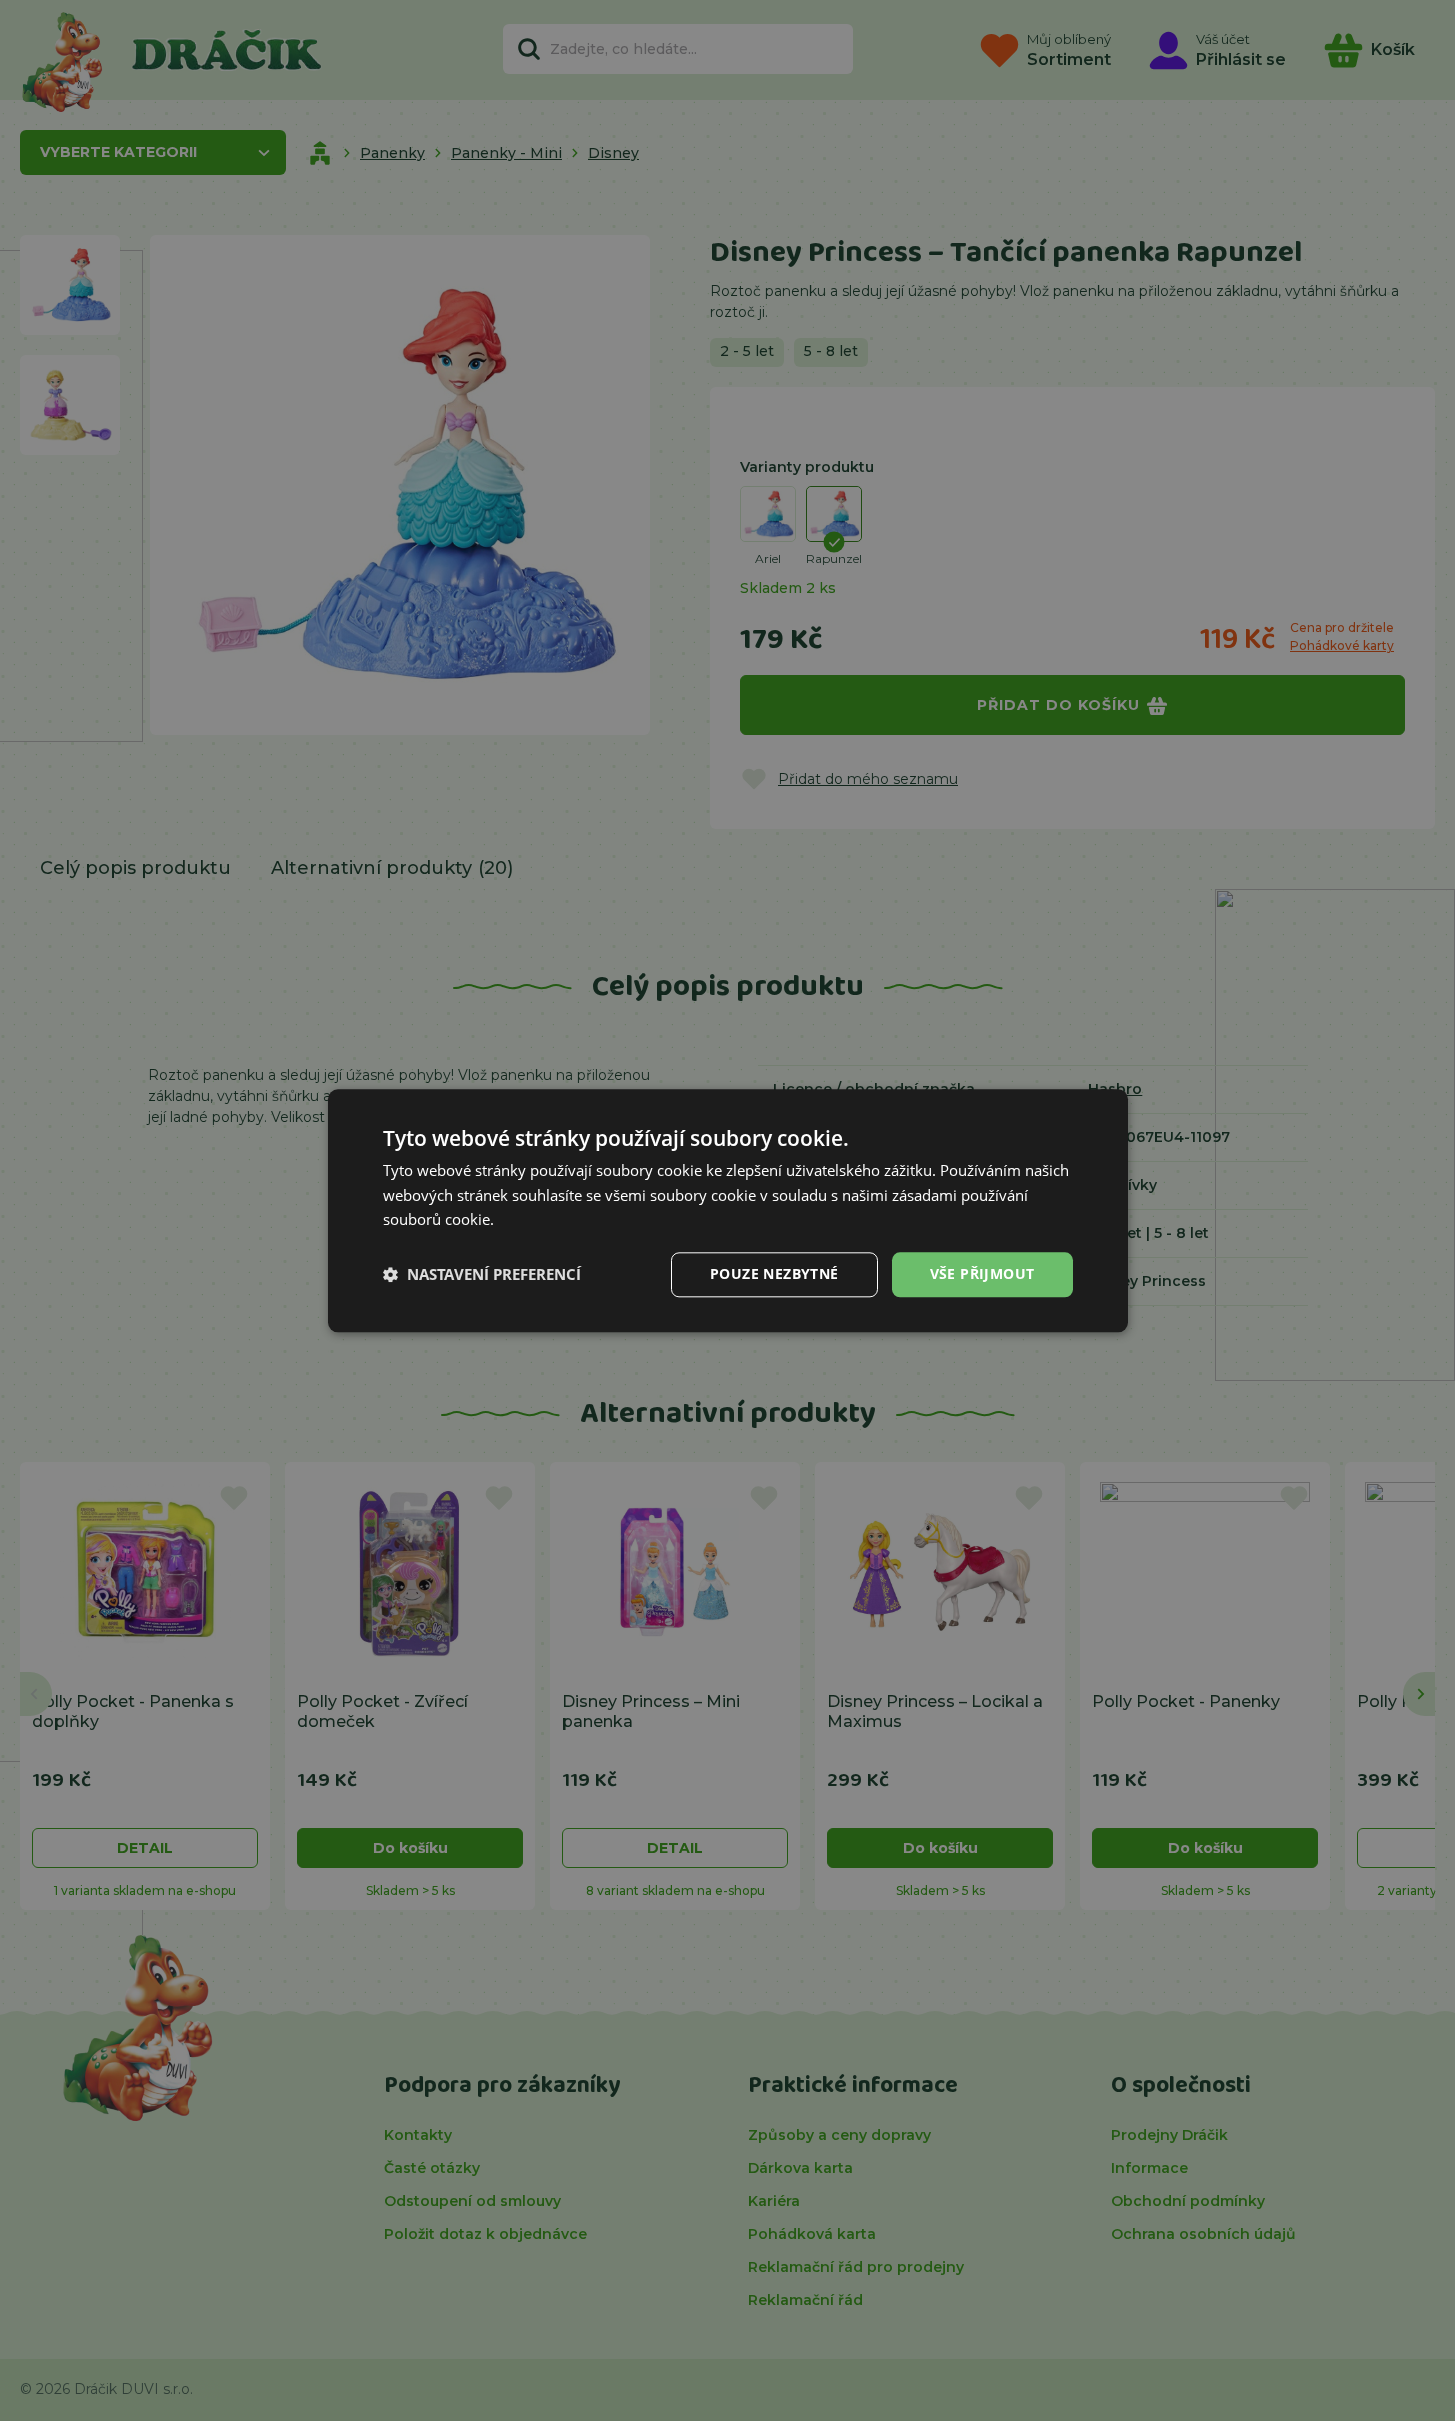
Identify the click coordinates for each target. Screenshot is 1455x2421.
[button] (482, 1275)
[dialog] (728, 1210)
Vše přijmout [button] (982, 1273)
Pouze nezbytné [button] (774, 1273)
